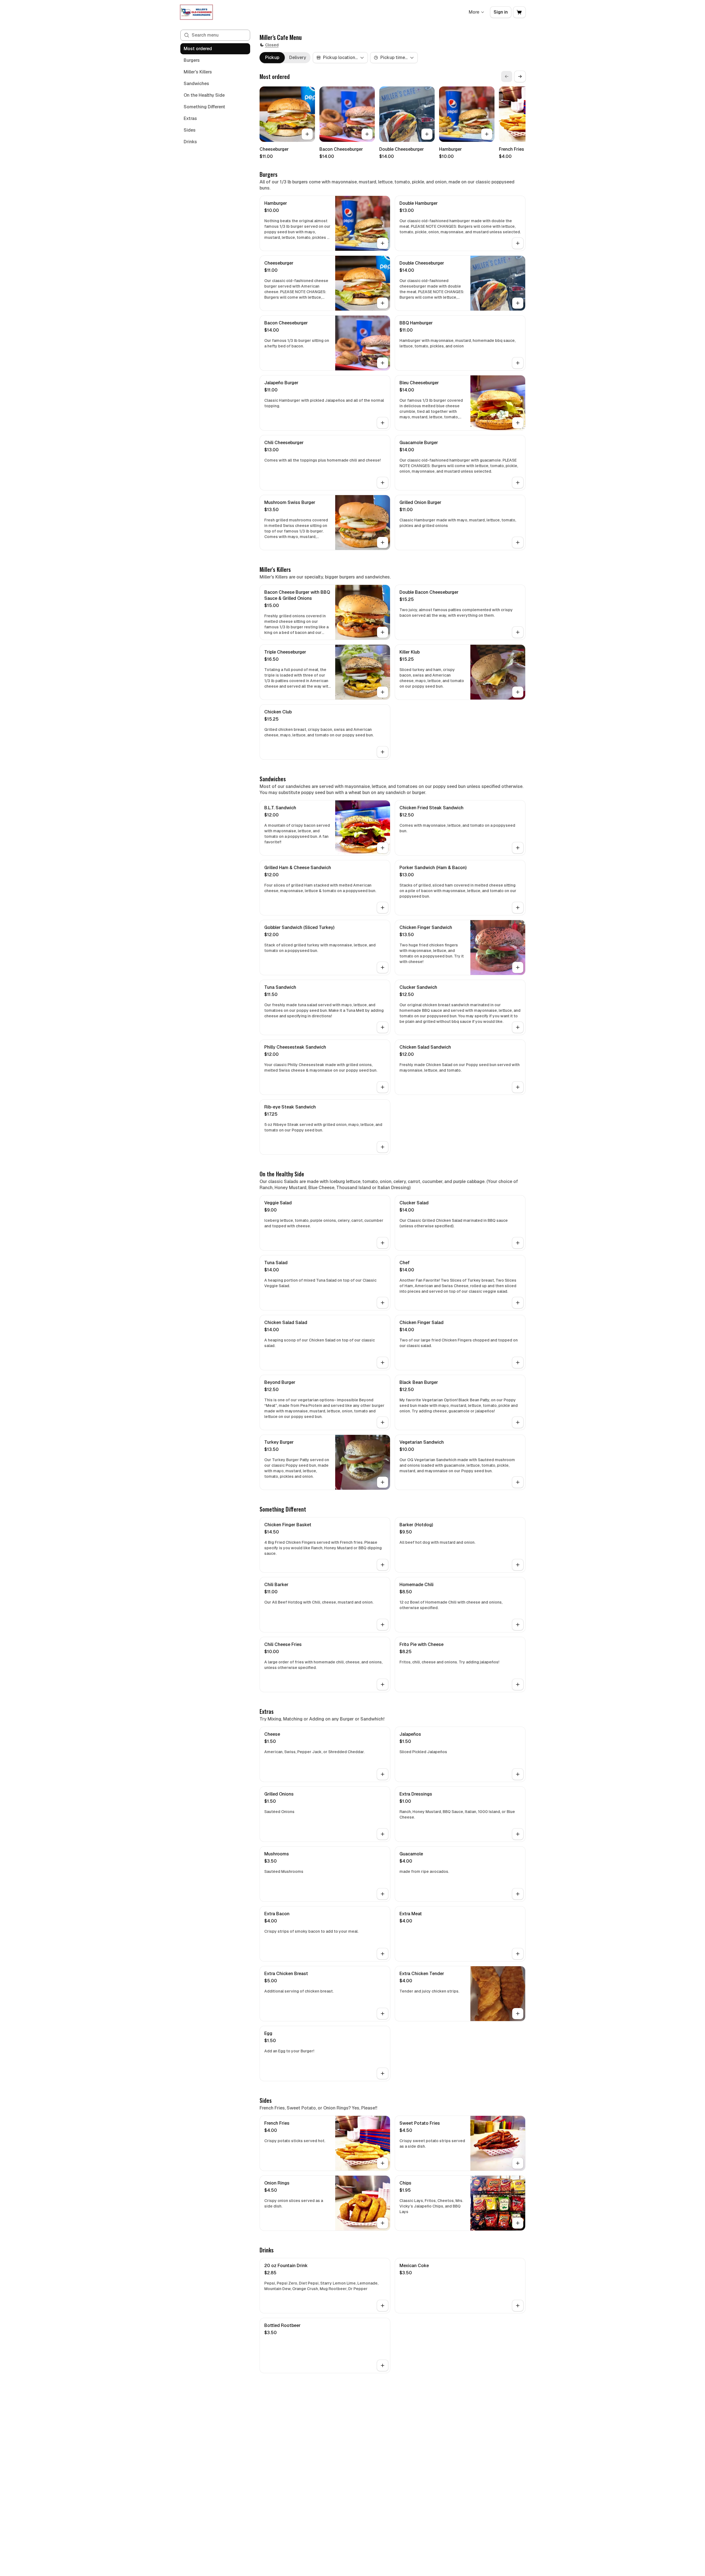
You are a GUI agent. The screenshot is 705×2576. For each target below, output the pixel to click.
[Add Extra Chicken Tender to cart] (518, 2014)
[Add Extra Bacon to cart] (383, 1954)
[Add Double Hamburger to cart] (518, 243)
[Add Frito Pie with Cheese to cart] (518, 1684)
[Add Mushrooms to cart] (383, 1894)
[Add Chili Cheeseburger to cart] (383, 483)
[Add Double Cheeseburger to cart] (427, 134)
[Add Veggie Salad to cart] (383, 1243)
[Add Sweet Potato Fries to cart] (518, 2163)
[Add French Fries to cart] (383, 2163)
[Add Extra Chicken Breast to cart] (383, 2014)
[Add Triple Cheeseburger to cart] (383, 692)
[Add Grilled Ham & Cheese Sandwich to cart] (383, 908)
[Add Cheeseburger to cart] (307, 134)
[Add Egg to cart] (383, 2073)
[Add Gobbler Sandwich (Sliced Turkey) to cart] (383, 967)
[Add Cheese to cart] (383, 1774)
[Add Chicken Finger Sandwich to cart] (518, 967)
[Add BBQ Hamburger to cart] (518, 363)
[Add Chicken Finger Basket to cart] (383, 1565)
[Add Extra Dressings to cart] (518, 1834)
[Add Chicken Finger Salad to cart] (518, 1363)
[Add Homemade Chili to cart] (518, 1625)
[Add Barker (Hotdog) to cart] (518, 1565)
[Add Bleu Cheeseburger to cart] (518, 423)
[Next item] (520, 76)
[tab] (272, 58)
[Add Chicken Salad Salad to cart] (383, 1363)
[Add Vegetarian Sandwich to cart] (518, 1482)
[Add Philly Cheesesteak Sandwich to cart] (383, 1087)
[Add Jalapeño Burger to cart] (383, 423)
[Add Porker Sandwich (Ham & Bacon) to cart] (518, 908)
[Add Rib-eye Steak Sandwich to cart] (383, 1147)
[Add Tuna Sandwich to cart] (383, 1027)
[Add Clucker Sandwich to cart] (518, 1027)
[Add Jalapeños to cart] (518, 1774)
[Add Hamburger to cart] (487, 134)
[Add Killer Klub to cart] (518, 692)
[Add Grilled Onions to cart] (383, 1834)
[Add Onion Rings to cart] (383, 2223)
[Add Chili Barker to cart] (383, 1625)
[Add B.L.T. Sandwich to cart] (383, 848)
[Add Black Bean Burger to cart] (518, 1422)
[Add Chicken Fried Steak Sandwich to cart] (518, 848)
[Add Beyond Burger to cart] (383, 1422)
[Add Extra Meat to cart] (518, 1954)
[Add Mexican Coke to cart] (518, 2306)
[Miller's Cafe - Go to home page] (196, 12)
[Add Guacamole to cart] (518, 1894)
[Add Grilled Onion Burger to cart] (518, 542)
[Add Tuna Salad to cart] (383, 1303)
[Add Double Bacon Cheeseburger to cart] (518, 632)
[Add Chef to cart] (518, 1303)
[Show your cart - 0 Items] (519, 12)
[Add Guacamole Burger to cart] (518, 483)
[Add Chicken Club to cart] (383, 752)
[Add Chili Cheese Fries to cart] (383, 1684)
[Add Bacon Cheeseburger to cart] (367, 134)
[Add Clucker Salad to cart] (518, 1243)
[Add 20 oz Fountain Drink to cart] (383, 2306)
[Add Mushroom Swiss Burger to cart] (383, 542)
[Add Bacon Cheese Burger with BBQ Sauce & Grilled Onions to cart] (383, 632)
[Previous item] (507, 76)
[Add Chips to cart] (518, 2223)
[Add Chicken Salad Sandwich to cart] (518, 1087)
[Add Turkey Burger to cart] (383, 1482)
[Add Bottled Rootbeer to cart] (383, 2365)
